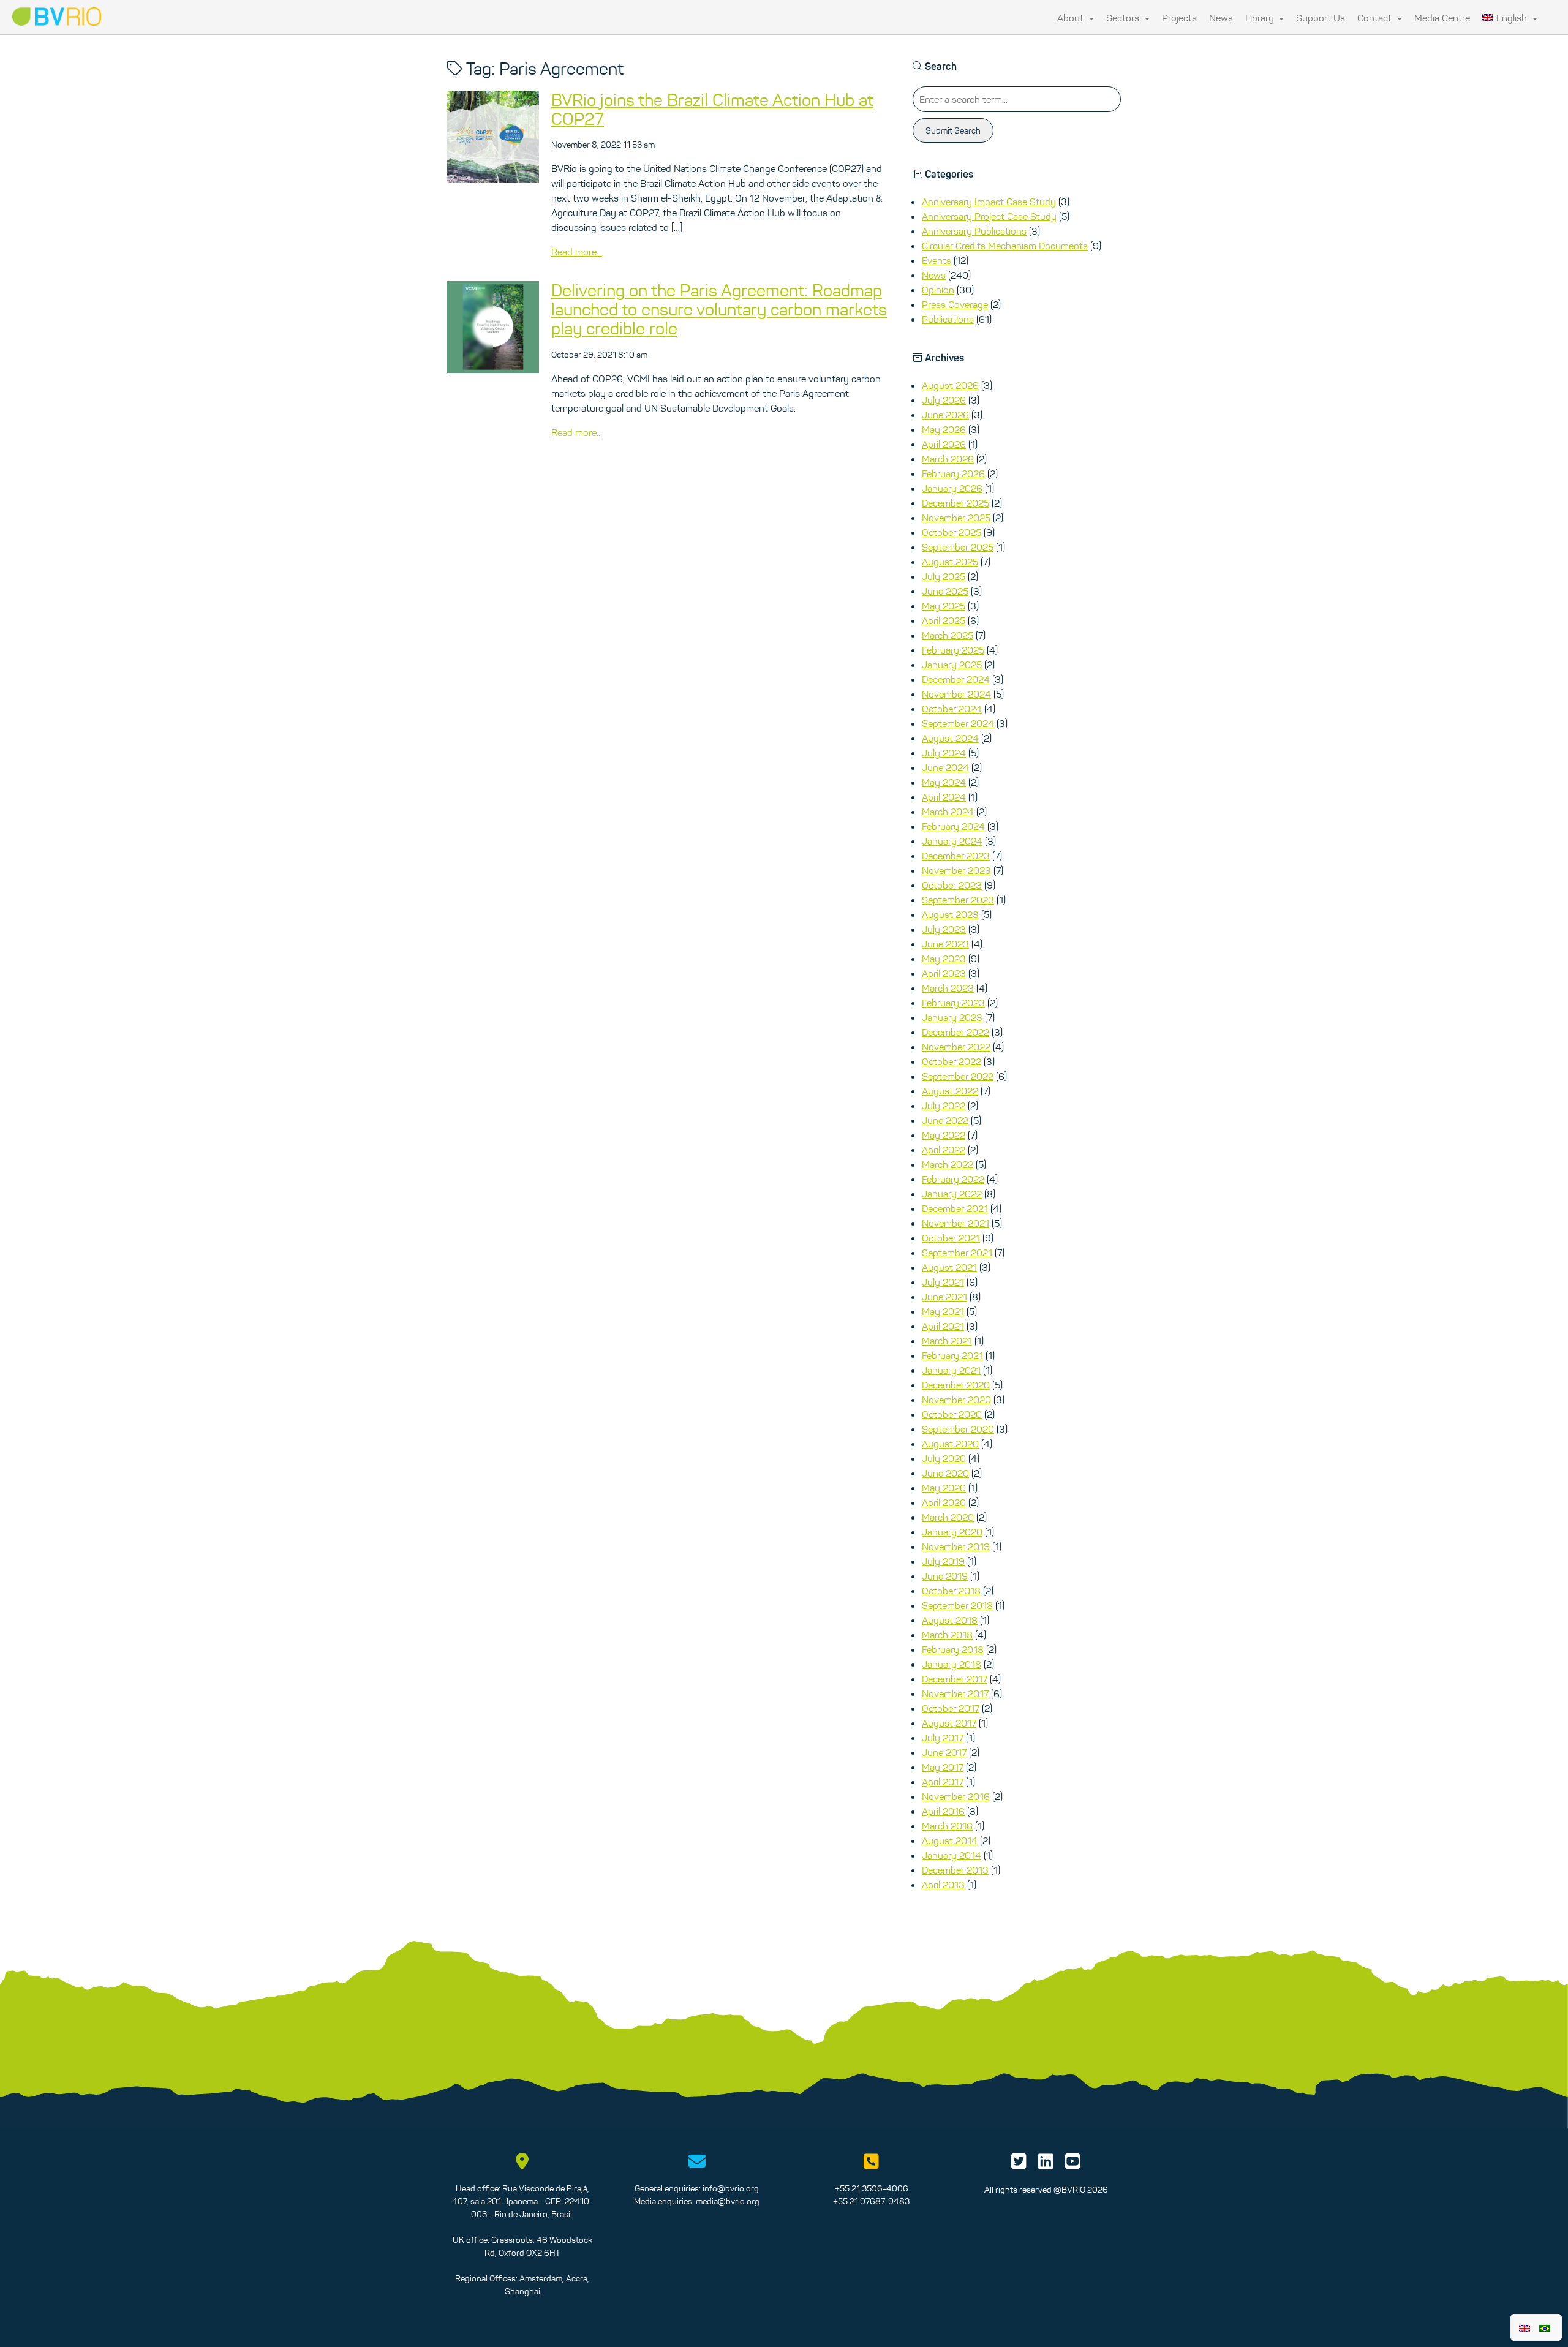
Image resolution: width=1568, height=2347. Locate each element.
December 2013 (955, 1870)
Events (937, 260)
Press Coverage (955, 304)
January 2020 (952, 1532)
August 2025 (950, 562)
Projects (1179, 18)
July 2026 (944, 400)
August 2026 (950, 385)
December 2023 (956, 856)
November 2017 (955, 1693)
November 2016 (956, 1796)
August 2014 (950, 1840)
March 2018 (947, 1635)
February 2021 (952, 1355)
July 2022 (944, 1106)
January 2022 (952, 1194)
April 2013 (943, 1885)
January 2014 (952, 1855)
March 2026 (948, 459)
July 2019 (943, 1561)
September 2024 (958, 723)
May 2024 (944, 782)
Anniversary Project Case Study (989, 216)
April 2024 (944, 797)
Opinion (938, 290)
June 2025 (945, 591)
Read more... (577, 252)
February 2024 (953, 826)
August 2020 (950, 1444)
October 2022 (952, 1061)
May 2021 (943, 1311)
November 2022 (956, 1047)
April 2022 (944, 1150)
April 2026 (944, 444)
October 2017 (951, 1708)
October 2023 (952, 885)
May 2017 (943, 1767)
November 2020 (956, 1400)
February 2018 (953, 1649)
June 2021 (944, 1297)
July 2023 (944, 929)
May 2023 (944, 959)
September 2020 (958, 1429)
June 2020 (945, 1473)
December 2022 (956, 1032)
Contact (1376, 18)
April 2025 (944, 620)
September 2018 (957, 1605)
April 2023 (944, 973)
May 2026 (944, 429)
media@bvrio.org (728, 2201)
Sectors (1124, 18)
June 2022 (945, 1120)
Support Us (1321, 18)
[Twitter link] (1019, 2164)
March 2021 (947, 1341)
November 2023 (956, 870)
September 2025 (958, 547)
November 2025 (956, 518)
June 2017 (944, 1752)
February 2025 (953, 650)
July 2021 (943, 1282)
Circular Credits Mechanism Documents (1005, 246)
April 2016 (943, 1811)
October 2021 (951, 1238)
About (1072, 18)
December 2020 (956, 1385)
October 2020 (952, 1414)
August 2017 (949, 1723)
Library (1261, 18)
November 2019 (956, 1546)
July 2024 (944, 753)
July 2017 (943, 1738)
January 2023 (952, 1017)
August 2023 (950, 914)
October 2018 (951, 1591)
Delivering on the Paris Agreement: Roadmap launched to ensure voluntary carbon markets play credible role (719, 309)
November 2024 (956, 694)
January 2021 (951, 1370)
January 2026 (952, 488)
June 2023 (945, 944)
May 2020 (944, 1488)
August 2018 (950, 1620)
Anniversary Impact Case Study (989, 202)
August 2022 (950, 1091)
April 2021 (943, 1326)
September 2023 (958, 900)
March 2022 (948, 1164)
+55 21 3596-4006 (872, 2188)
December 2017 (955, 1679)
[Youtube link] (1073, 2164)
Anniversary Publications (974, 231)
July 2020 (944, 1458)
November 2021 (956, 1223)
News (1221, 18)
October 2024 (952, 709)
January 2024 (952, 841)
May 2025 (944, 606)
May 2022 (944, 1135)
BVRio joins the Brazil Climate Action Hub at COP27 (712, 109)
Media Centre (1442, 18)
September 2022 (958, 1076)
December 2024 (956, 679)
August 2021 (949, 1267)
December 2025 (956, 503)
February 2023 (953, 1003)
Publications (948, 319)
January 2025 (952, 665)
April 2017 (943, 1782)
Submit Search (953, 130)
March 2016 (947, 1826)
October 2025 (952, 532)
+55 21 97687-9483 (871, 2201)
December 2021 (955, 1208)
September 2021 (957, 1253)
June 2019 (945, 1576)
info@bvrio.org (731, 2188)
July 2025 (944, 576)
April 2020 (944, 1502)
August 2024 (950, 738)
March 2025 (948, 635)
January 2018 (952, 1664)
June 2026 (945, 415)
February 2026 (953, 473)
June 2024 (945, 767)
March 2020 (948, 1517)
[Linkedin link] (1046, 2164)
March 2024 (948, 812)
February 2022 (953, 1179)
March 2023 (948, 988)
